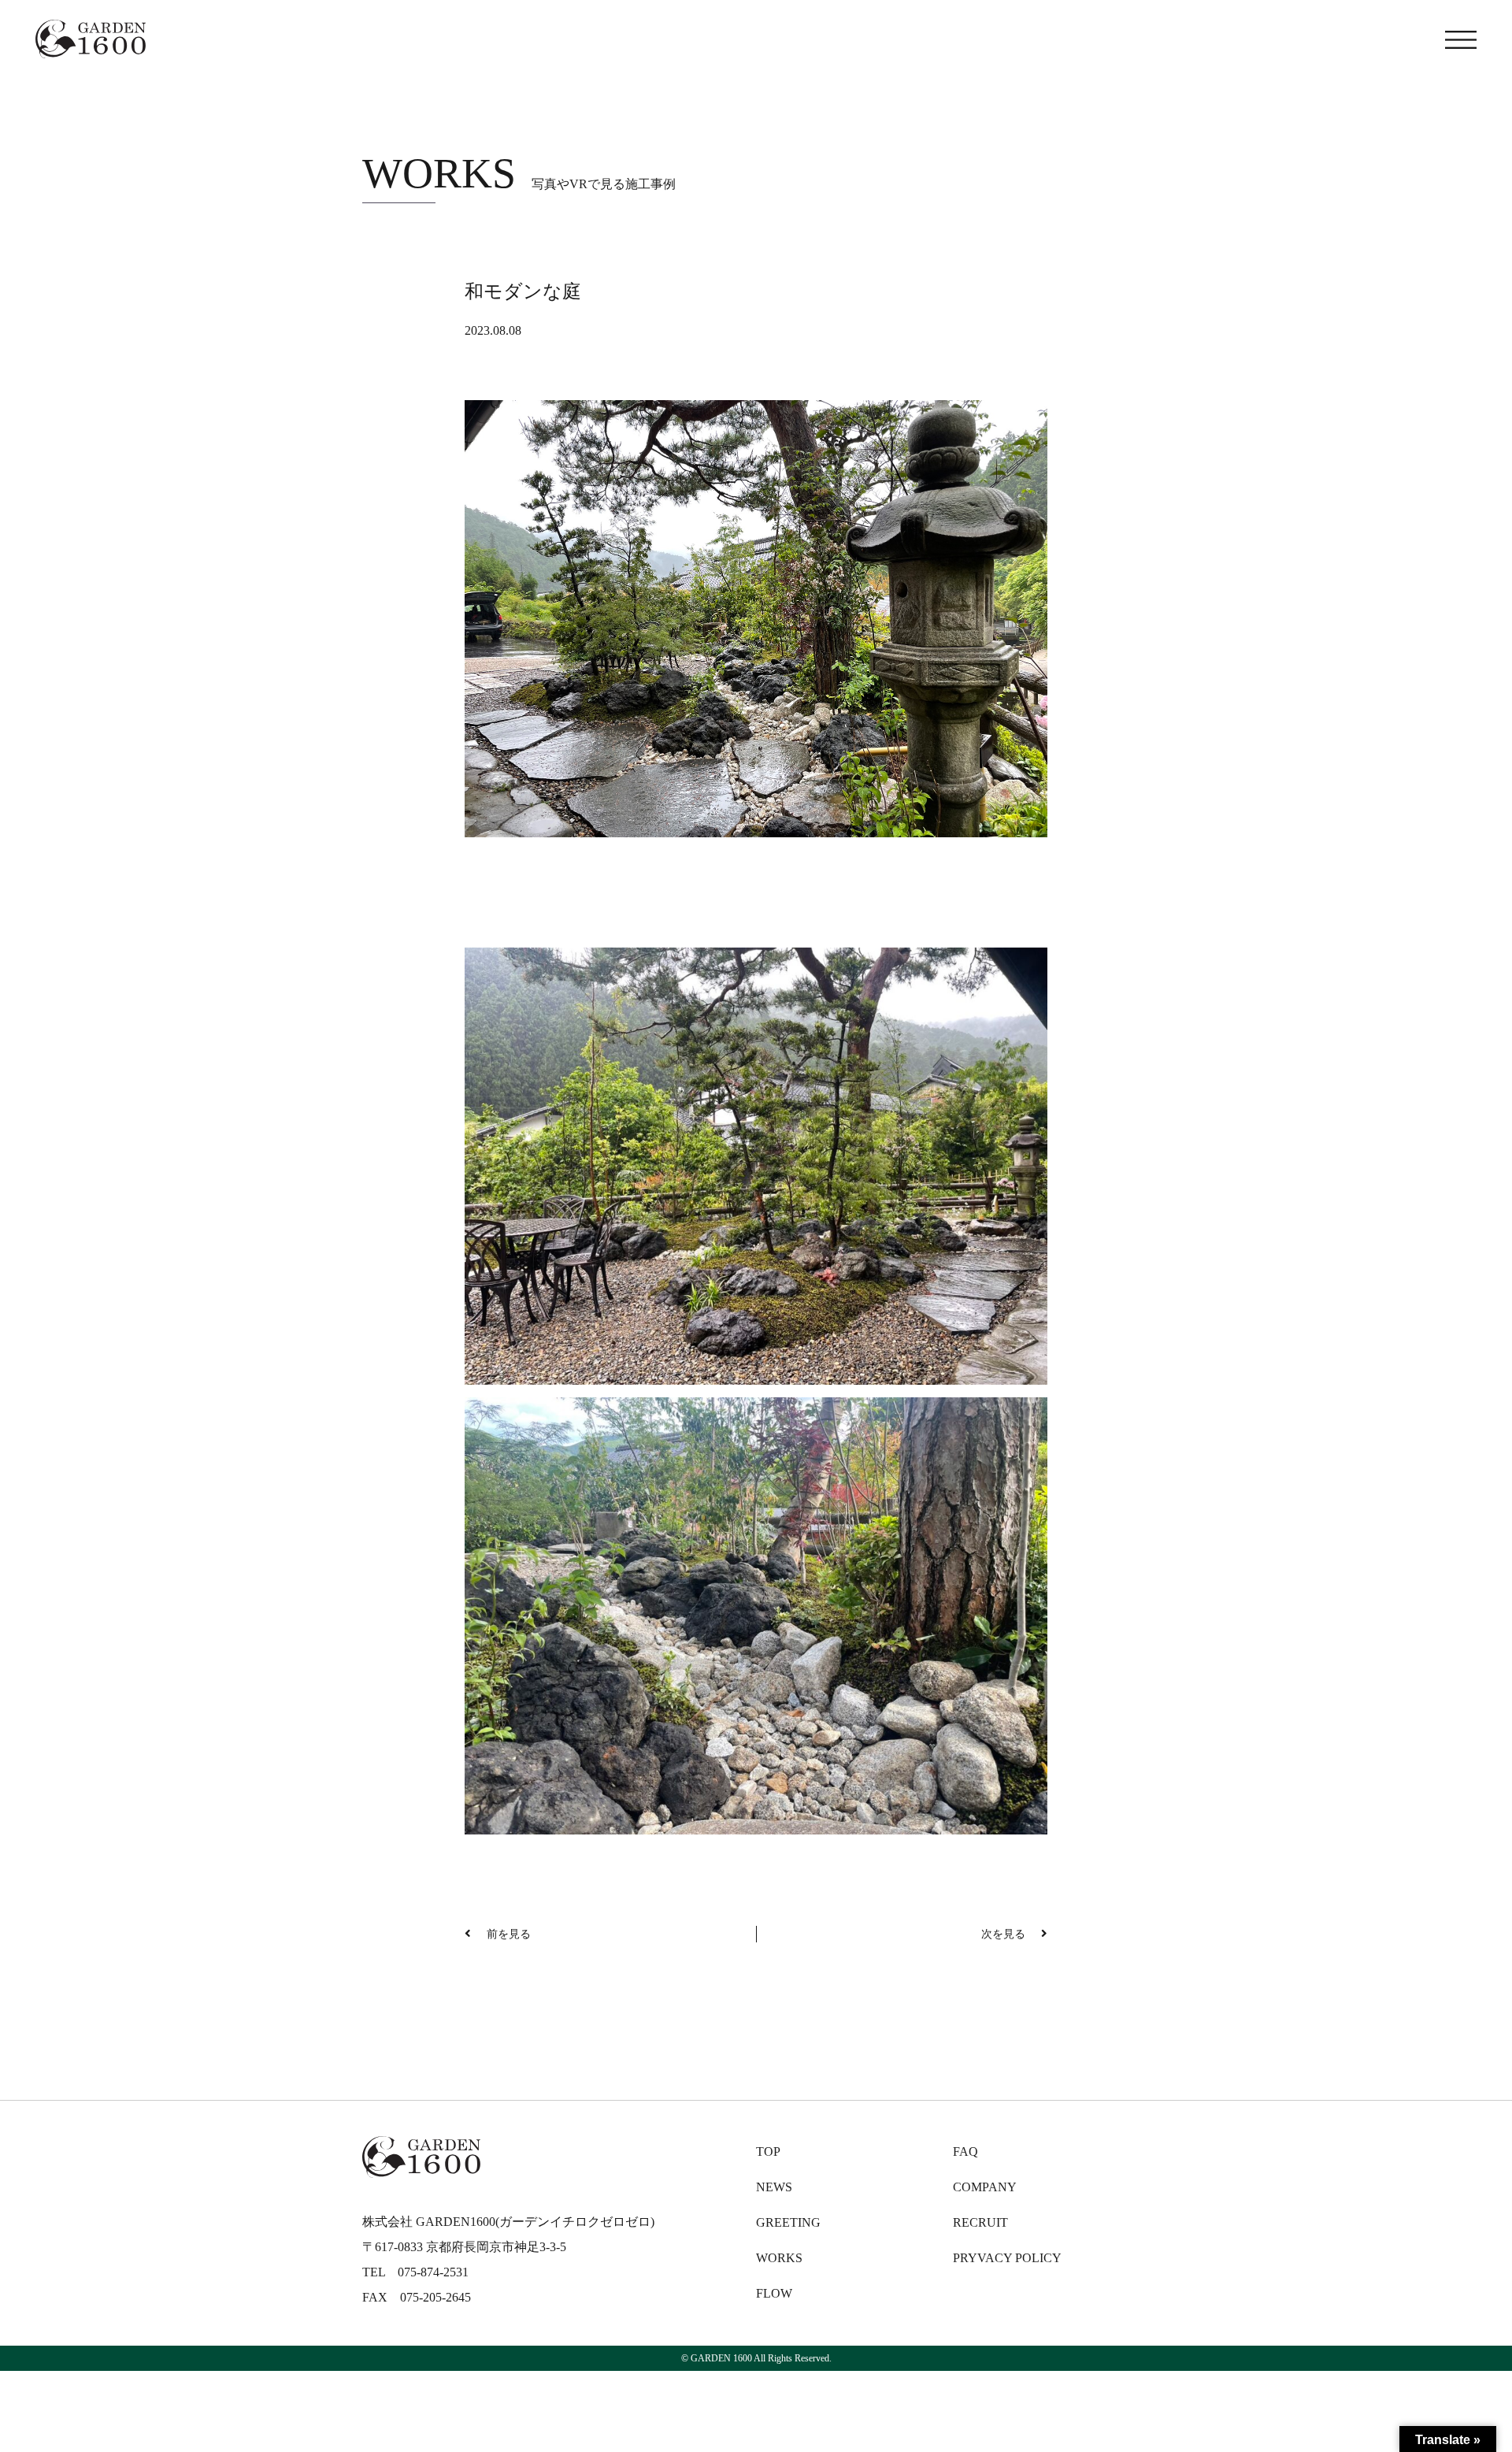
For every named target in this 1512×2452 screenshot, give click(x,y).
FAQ (965, 2152)
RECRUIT (980, 2222)
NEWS (774, 2187)
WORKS (779, 2258)
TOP (768, 2152)
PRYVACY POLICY (1007, 2258)
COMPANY (985, 2187)
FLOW (774, 2293)
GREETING (788, 2222)
